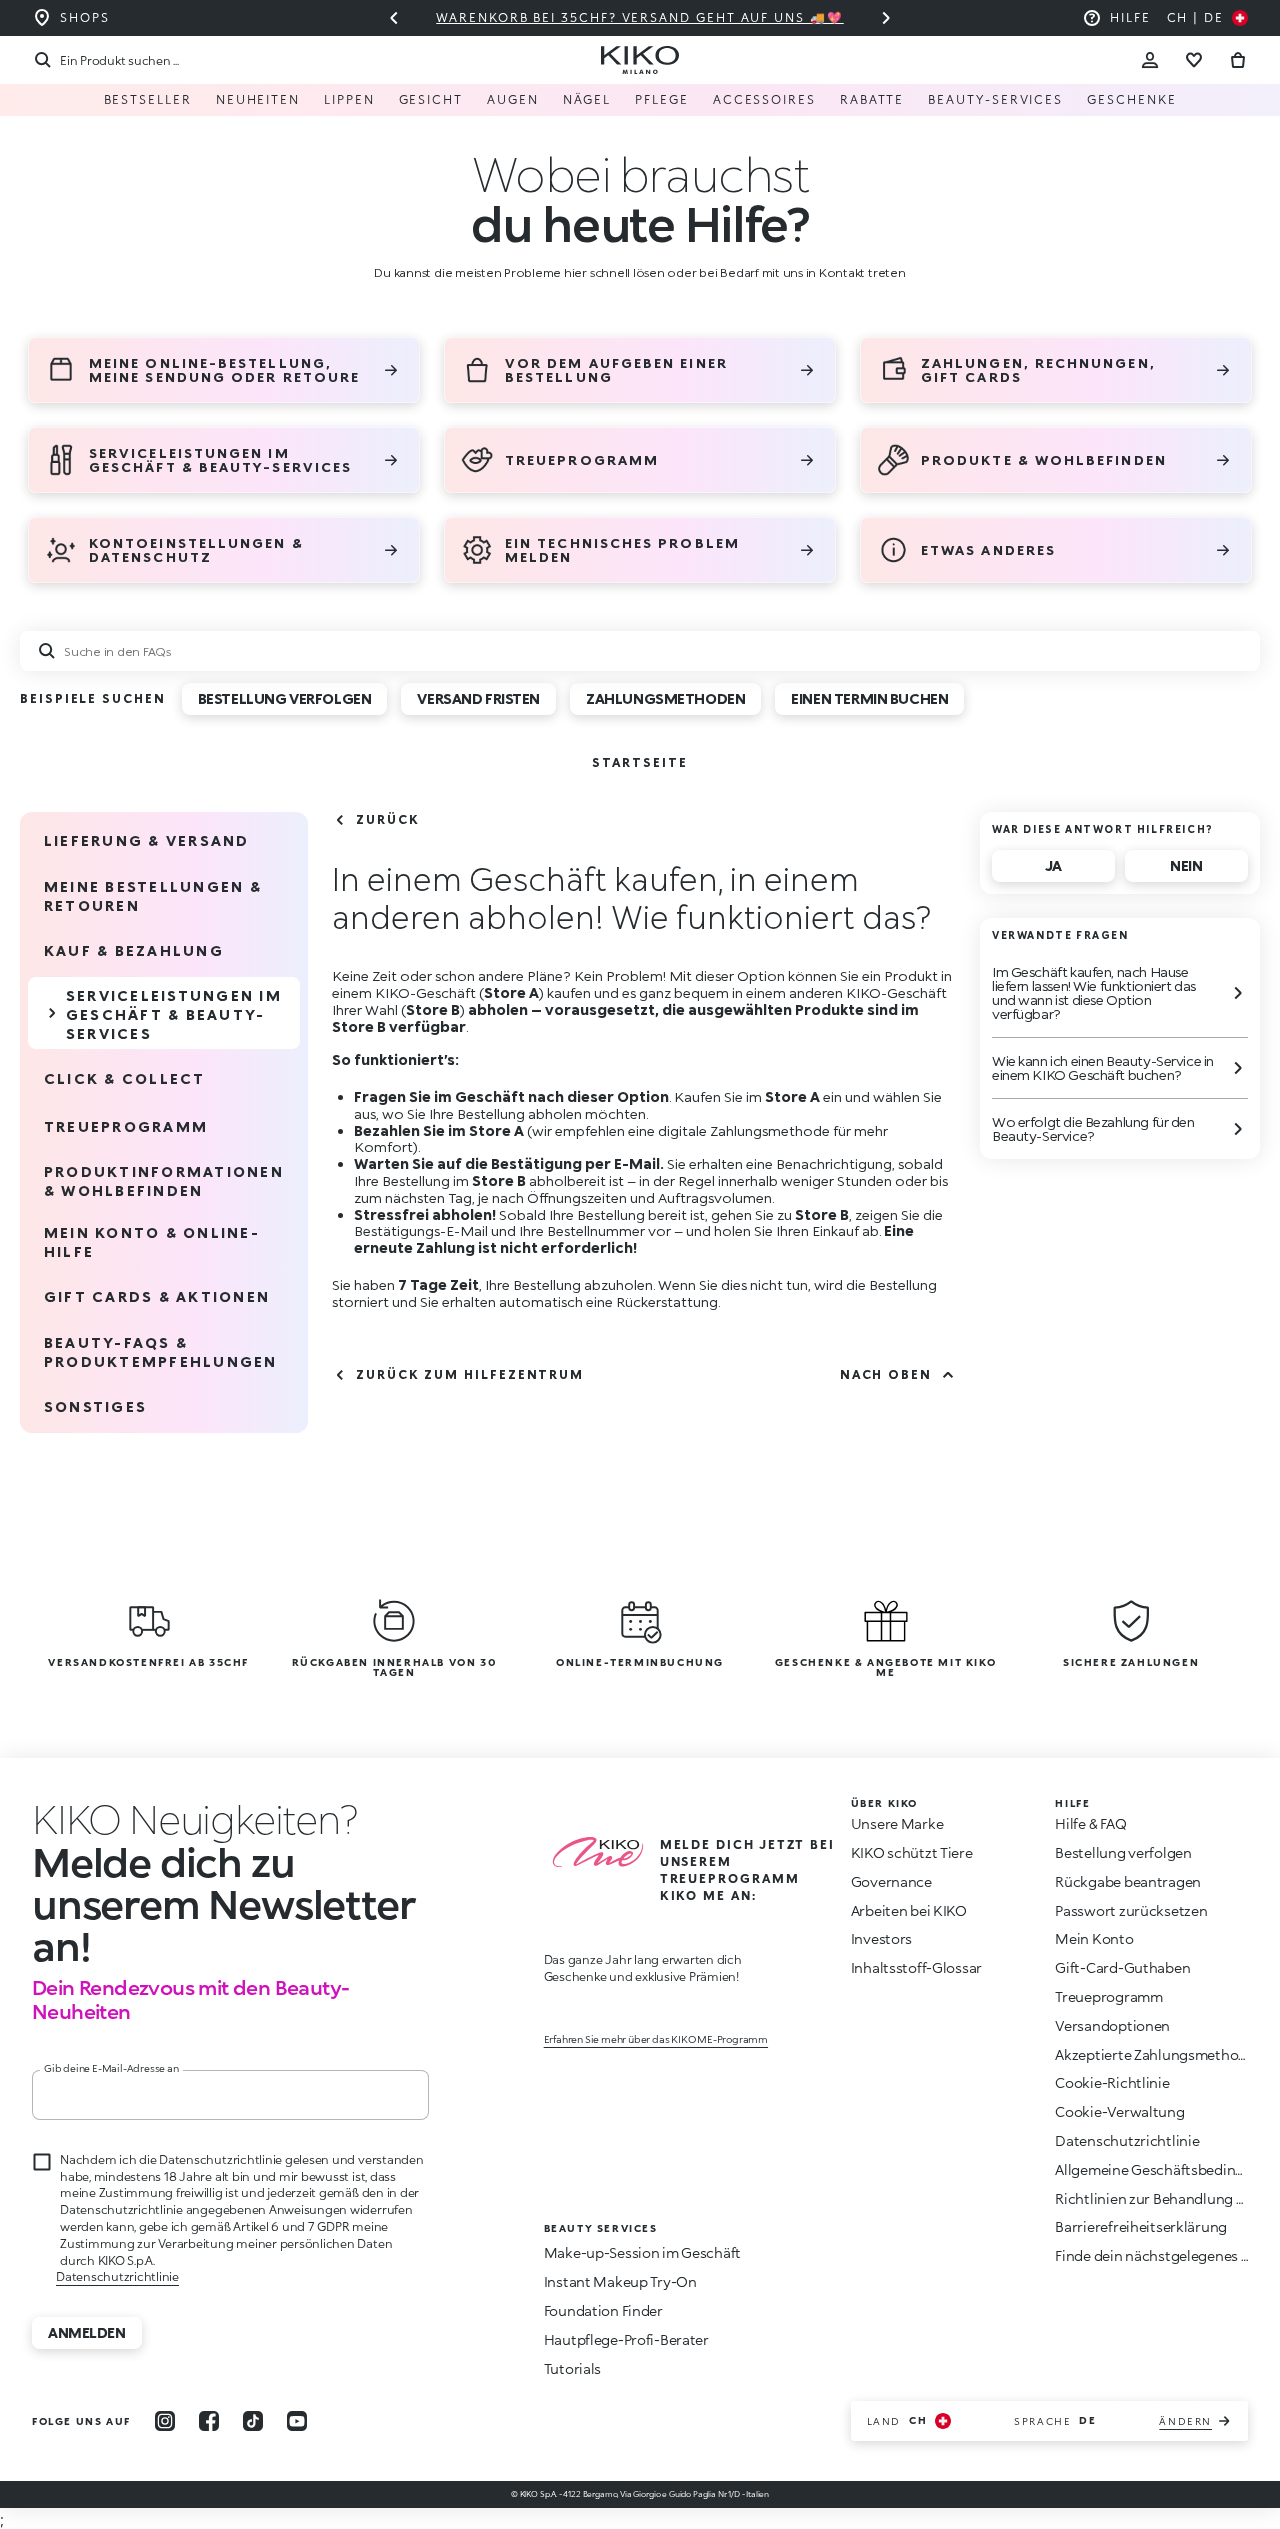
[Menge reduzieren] (886, 18)
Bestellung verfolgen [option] (285, 698)
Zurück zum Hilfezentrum (470, 1374)
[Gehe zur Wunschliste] (1194, 60)
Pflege (662, 99)
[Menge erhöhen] (394, 18)
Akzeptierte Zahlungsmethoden (1159, 2054)
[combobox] (640, 651)
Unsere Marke (897, 1823)
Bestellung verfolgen (1123, 1852)
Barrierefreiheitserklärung (1141, 2226)
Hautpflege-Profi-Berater (626, 2339)
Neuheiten (258, 99)
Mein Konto (1094, 1938)
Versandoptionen (1112, 2025)
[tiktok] (253, 2421)
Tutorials (572, 2368)
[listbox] (580, 706)
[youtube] (297, 2421)
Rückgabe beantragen (1128, 1881)
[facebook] (209, 2421)
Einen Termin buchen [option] (869, 698)
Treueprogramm (1108, 1996)
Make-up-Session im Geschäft (642, 2252)
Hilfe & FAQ (1090, 1823)
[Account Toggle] (1150, 60)
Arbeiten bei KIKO (909, 1910)
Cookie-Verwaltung (1119, 2112)
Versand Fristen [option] (478, 698)
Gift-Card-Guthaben (1122, 1967)
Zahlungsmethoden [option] (665, 698)
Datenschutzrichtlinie (117, 2276)
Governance (891, 1881)
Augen (513, 99)
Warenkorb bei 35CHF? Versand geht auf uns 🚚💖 (639, 17)
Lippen (349, 99)
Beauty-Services (995, 99)
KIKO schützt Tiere (912, 1852)
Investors (881, 1938)
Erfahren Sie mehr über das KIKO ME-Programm (656, 2039)
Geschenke (1131, 99)
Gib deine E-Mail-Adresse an (111, 2068)
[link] (639, 762)
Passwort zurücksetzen (1131, 1910)
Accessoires (764, 99)
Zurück (388, 819)
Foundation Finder (603, 2310)
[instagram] (165, 2421)
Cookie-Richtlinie (1112, 2082)
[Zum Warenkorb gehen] (1238, 60)
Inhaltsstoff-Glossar (916, 1967)
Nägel (587, 99)
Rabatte (872, 99)
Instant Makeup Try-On (620, 2281)
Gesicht (431, 99)
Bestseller (148, 99)
